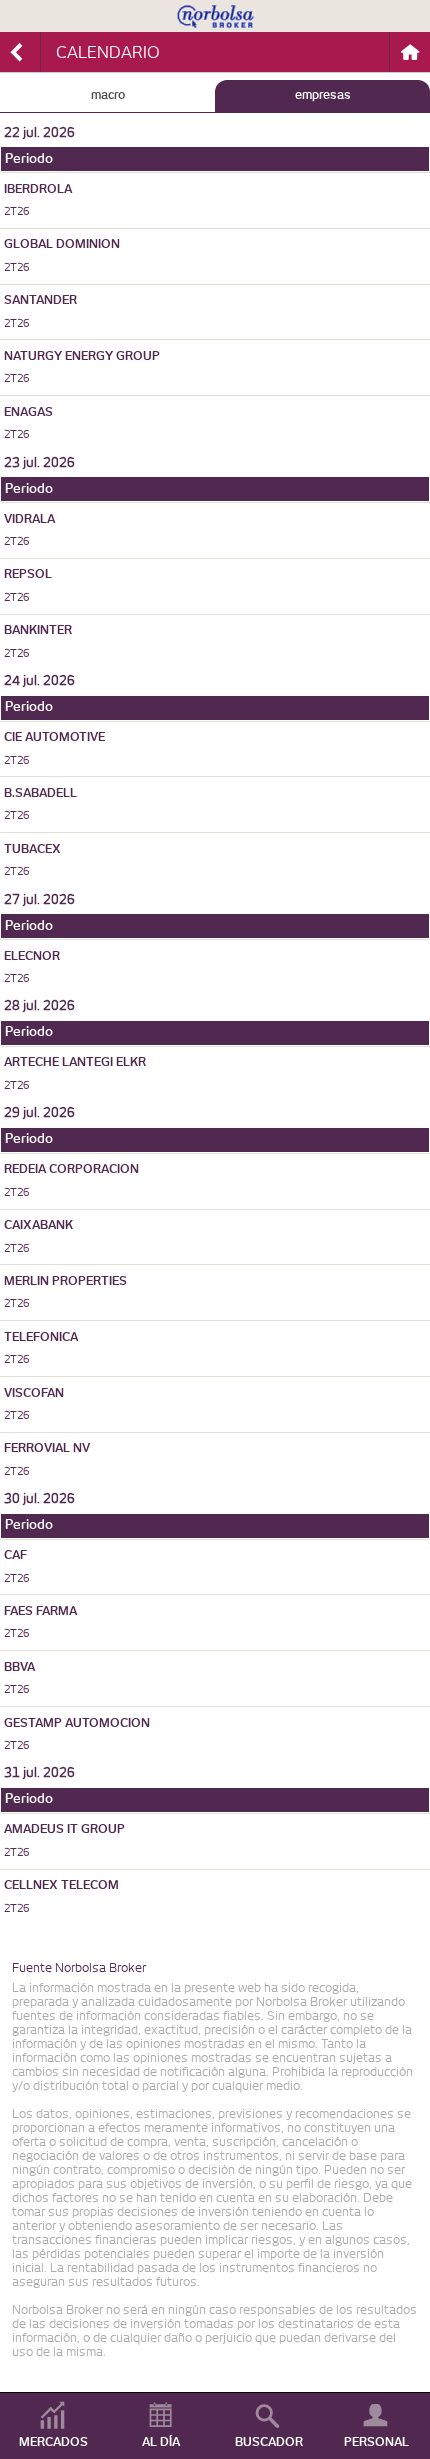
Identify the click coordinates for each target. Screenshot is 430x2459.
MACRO (108, 95)
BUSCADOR (269, 2442)
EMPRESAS (323, 95)
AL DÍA (161, 2442)
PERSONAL (376, 2442)
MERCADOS (53, 2442)
